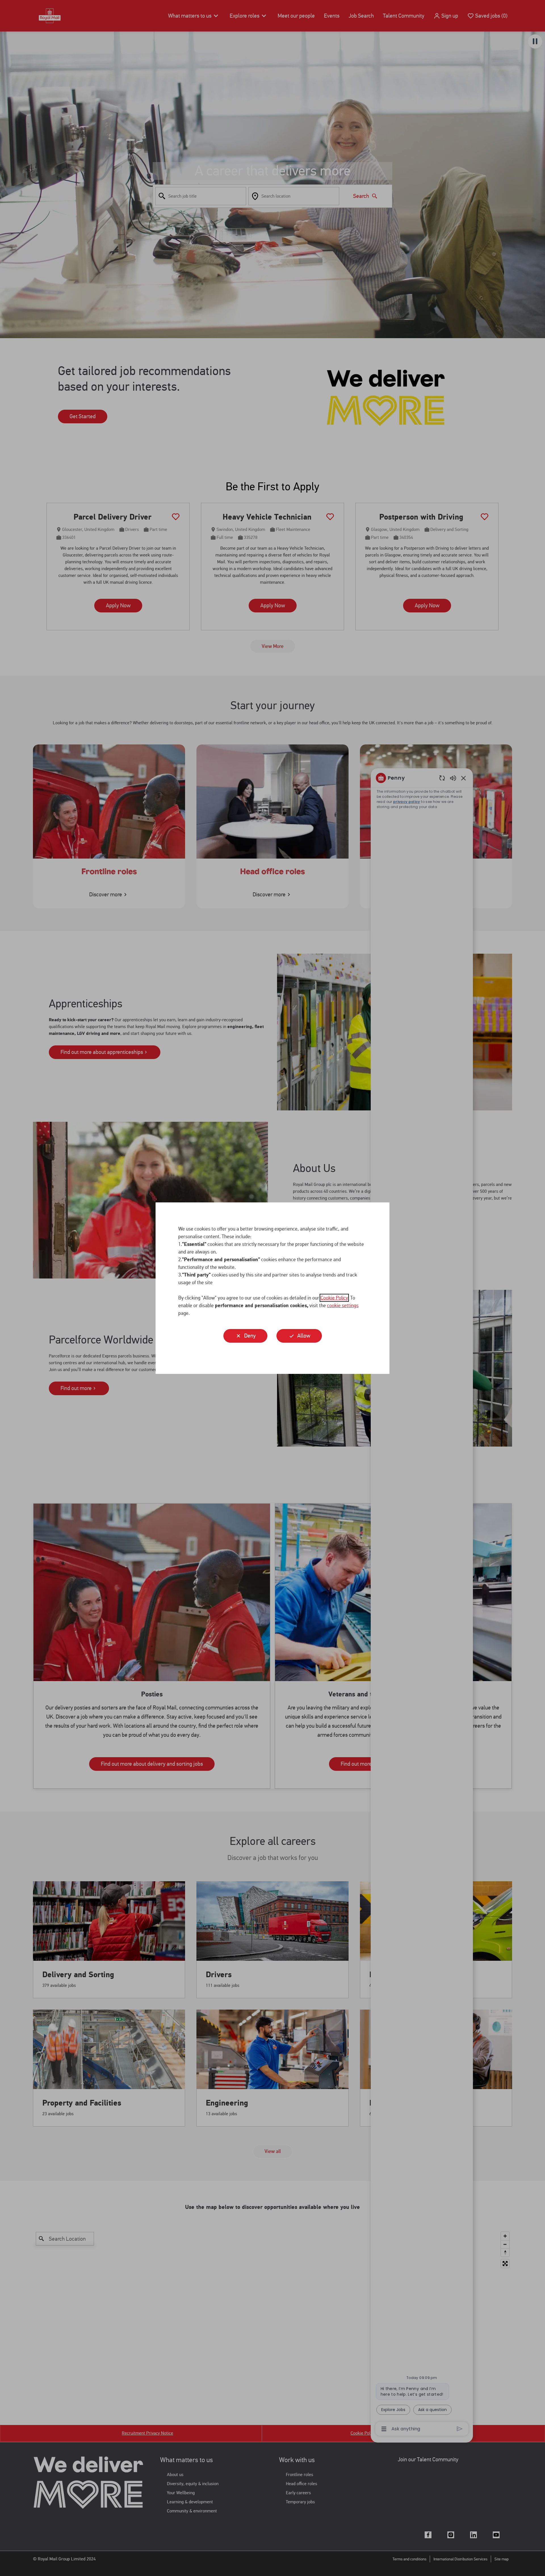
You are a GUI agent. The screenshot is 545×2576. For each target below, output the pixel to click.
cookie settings (343, 1305)
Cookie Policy (334, 1298)
